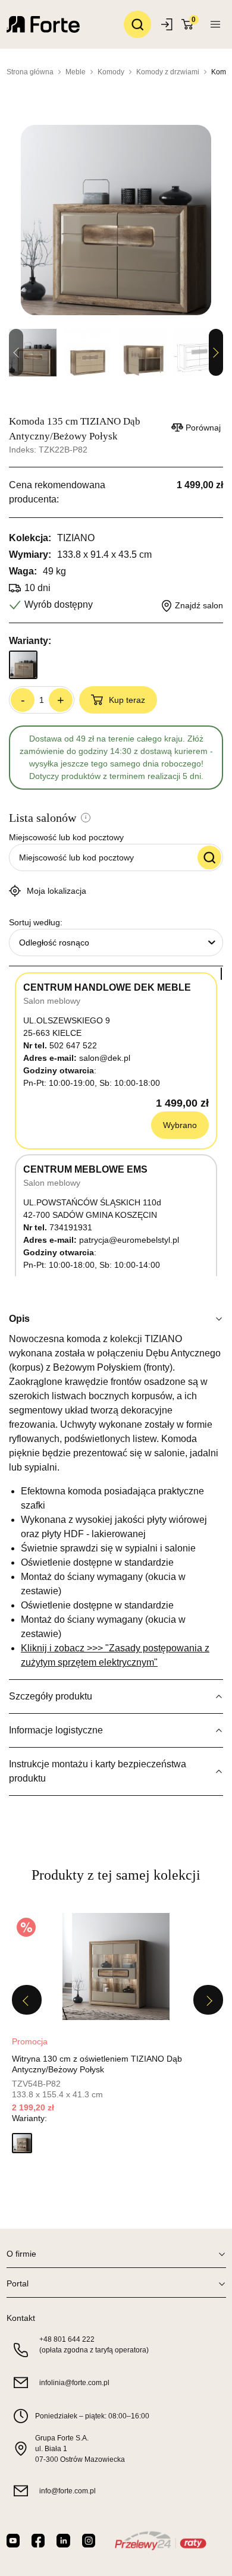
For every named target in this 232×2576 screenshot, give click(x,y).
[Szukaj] (137, 24)
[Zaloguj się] (168, 24)
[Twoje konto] (215, 24)
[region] (116, 1121)
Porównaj (203, 428)
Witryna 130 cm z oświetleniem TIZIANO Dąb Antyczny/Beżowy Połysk (97, 2064)
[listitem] (116, 2037)
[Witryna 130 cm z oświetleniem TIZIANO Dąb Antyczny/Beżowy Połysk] (116, 1966)
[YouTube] (13, 2541)
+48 (67, 2339)
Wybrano (180, 1125)
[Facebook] (38, 2541)
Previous (27, 2000)
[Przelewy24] (160, 2541)
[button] (22, 2143)
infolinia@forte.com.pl (74, 2383)
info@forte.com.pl (68, 2491)
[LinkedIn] (63, 2541)
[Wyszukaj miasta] (209, 857)
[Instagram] (89, 2541)
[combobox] (116, 943)
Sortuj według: (36, 922)
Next (216, 353)
